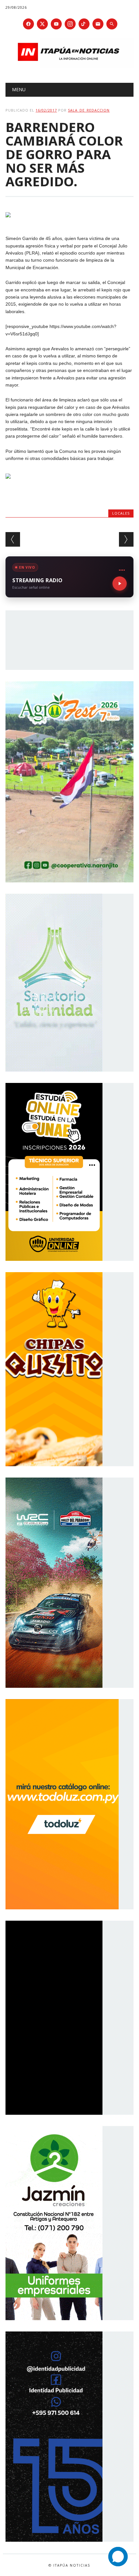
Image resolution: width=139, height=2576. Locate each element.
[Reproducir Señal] (120, 584)
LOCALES (121, 513)
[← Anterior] (13, 539)
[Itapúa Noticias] (69, 66)
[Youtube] (56, 24)
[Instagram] (70, 24)
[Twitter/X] (42, 24)
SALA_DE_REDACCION (89, 110)
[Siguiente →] (126, 539)
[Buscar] (112, 24)
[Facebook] (28, 24)
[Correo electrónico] (98, 24)
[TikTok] (84, 24)
